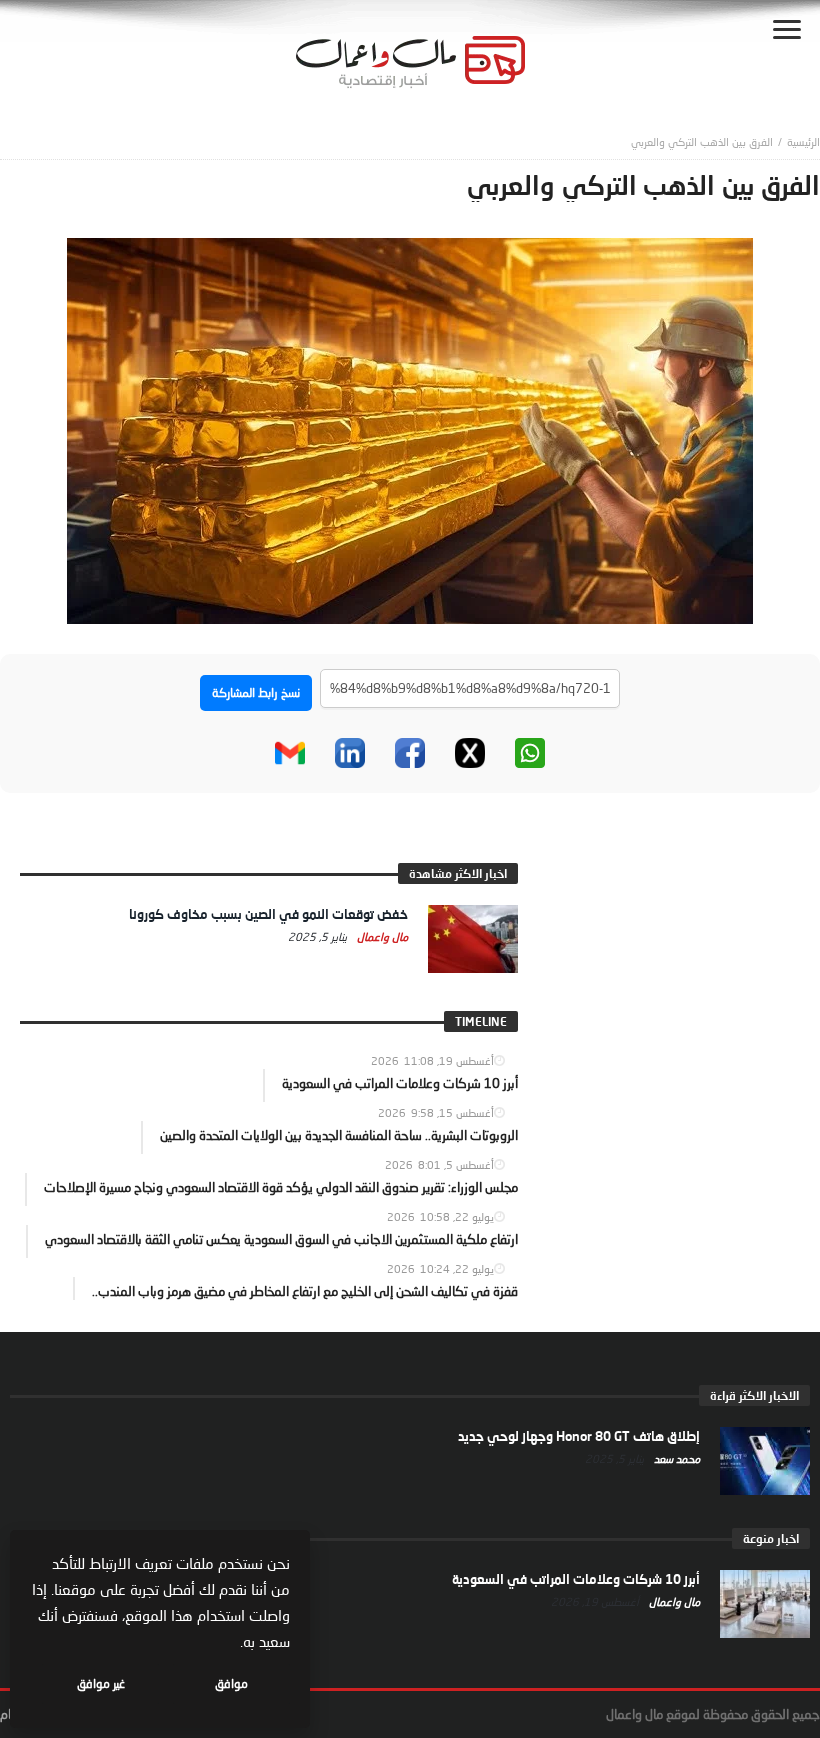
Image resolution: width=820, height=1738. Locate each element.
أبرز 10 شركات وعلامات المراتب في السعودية (576, 1579)
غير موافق (101, 1683)
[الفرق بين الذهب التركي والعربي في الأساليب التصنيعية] (410, 429)
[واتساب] (530, 753)
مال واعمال (381, 936)
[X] (470, 753)
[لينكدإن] (350, 753)
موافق (231, 1683)
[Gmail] (290, 753)
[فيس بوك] (410, 753)
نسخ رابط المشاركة (256, 692)
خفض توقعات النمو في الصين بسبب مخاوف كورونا (268, 914)
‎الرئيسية (803, 141)
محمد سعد (675, 1458)
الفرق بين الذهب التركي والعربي (702, 141)
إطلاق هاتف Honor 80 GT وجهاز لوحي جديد (579, 1436)
